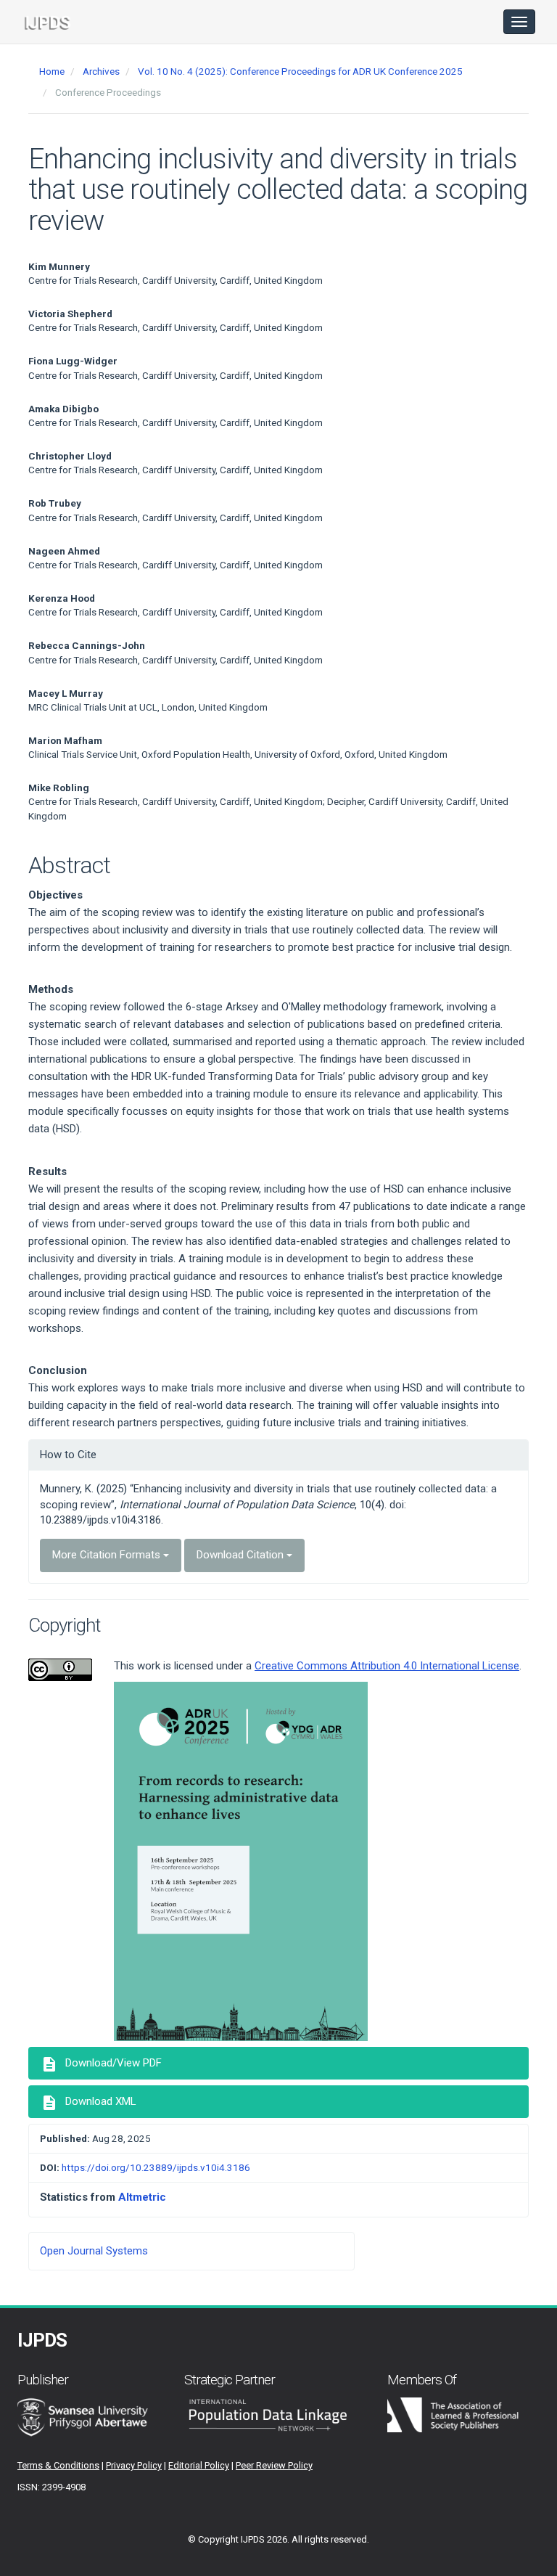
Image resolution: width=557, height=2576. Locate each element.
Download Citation (242, 1555)
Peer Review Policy (274, 2465)
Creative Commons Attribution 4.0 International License (387, 1666)
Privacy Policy (134, 2465)
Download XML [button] (88, 2103)
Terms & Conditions (58, 2465)
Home (52, 71)
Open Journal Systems (94, 2251)
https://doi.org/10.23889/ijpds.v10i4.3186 (156, 2167)
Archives (101, 71)
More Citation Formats (108, 1555)
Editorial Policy (199, 2465)
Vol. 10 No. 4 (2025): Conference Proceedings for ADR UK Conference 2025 (300, 71)
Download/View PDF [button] (101, 2064)
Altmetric (142, 2197)
